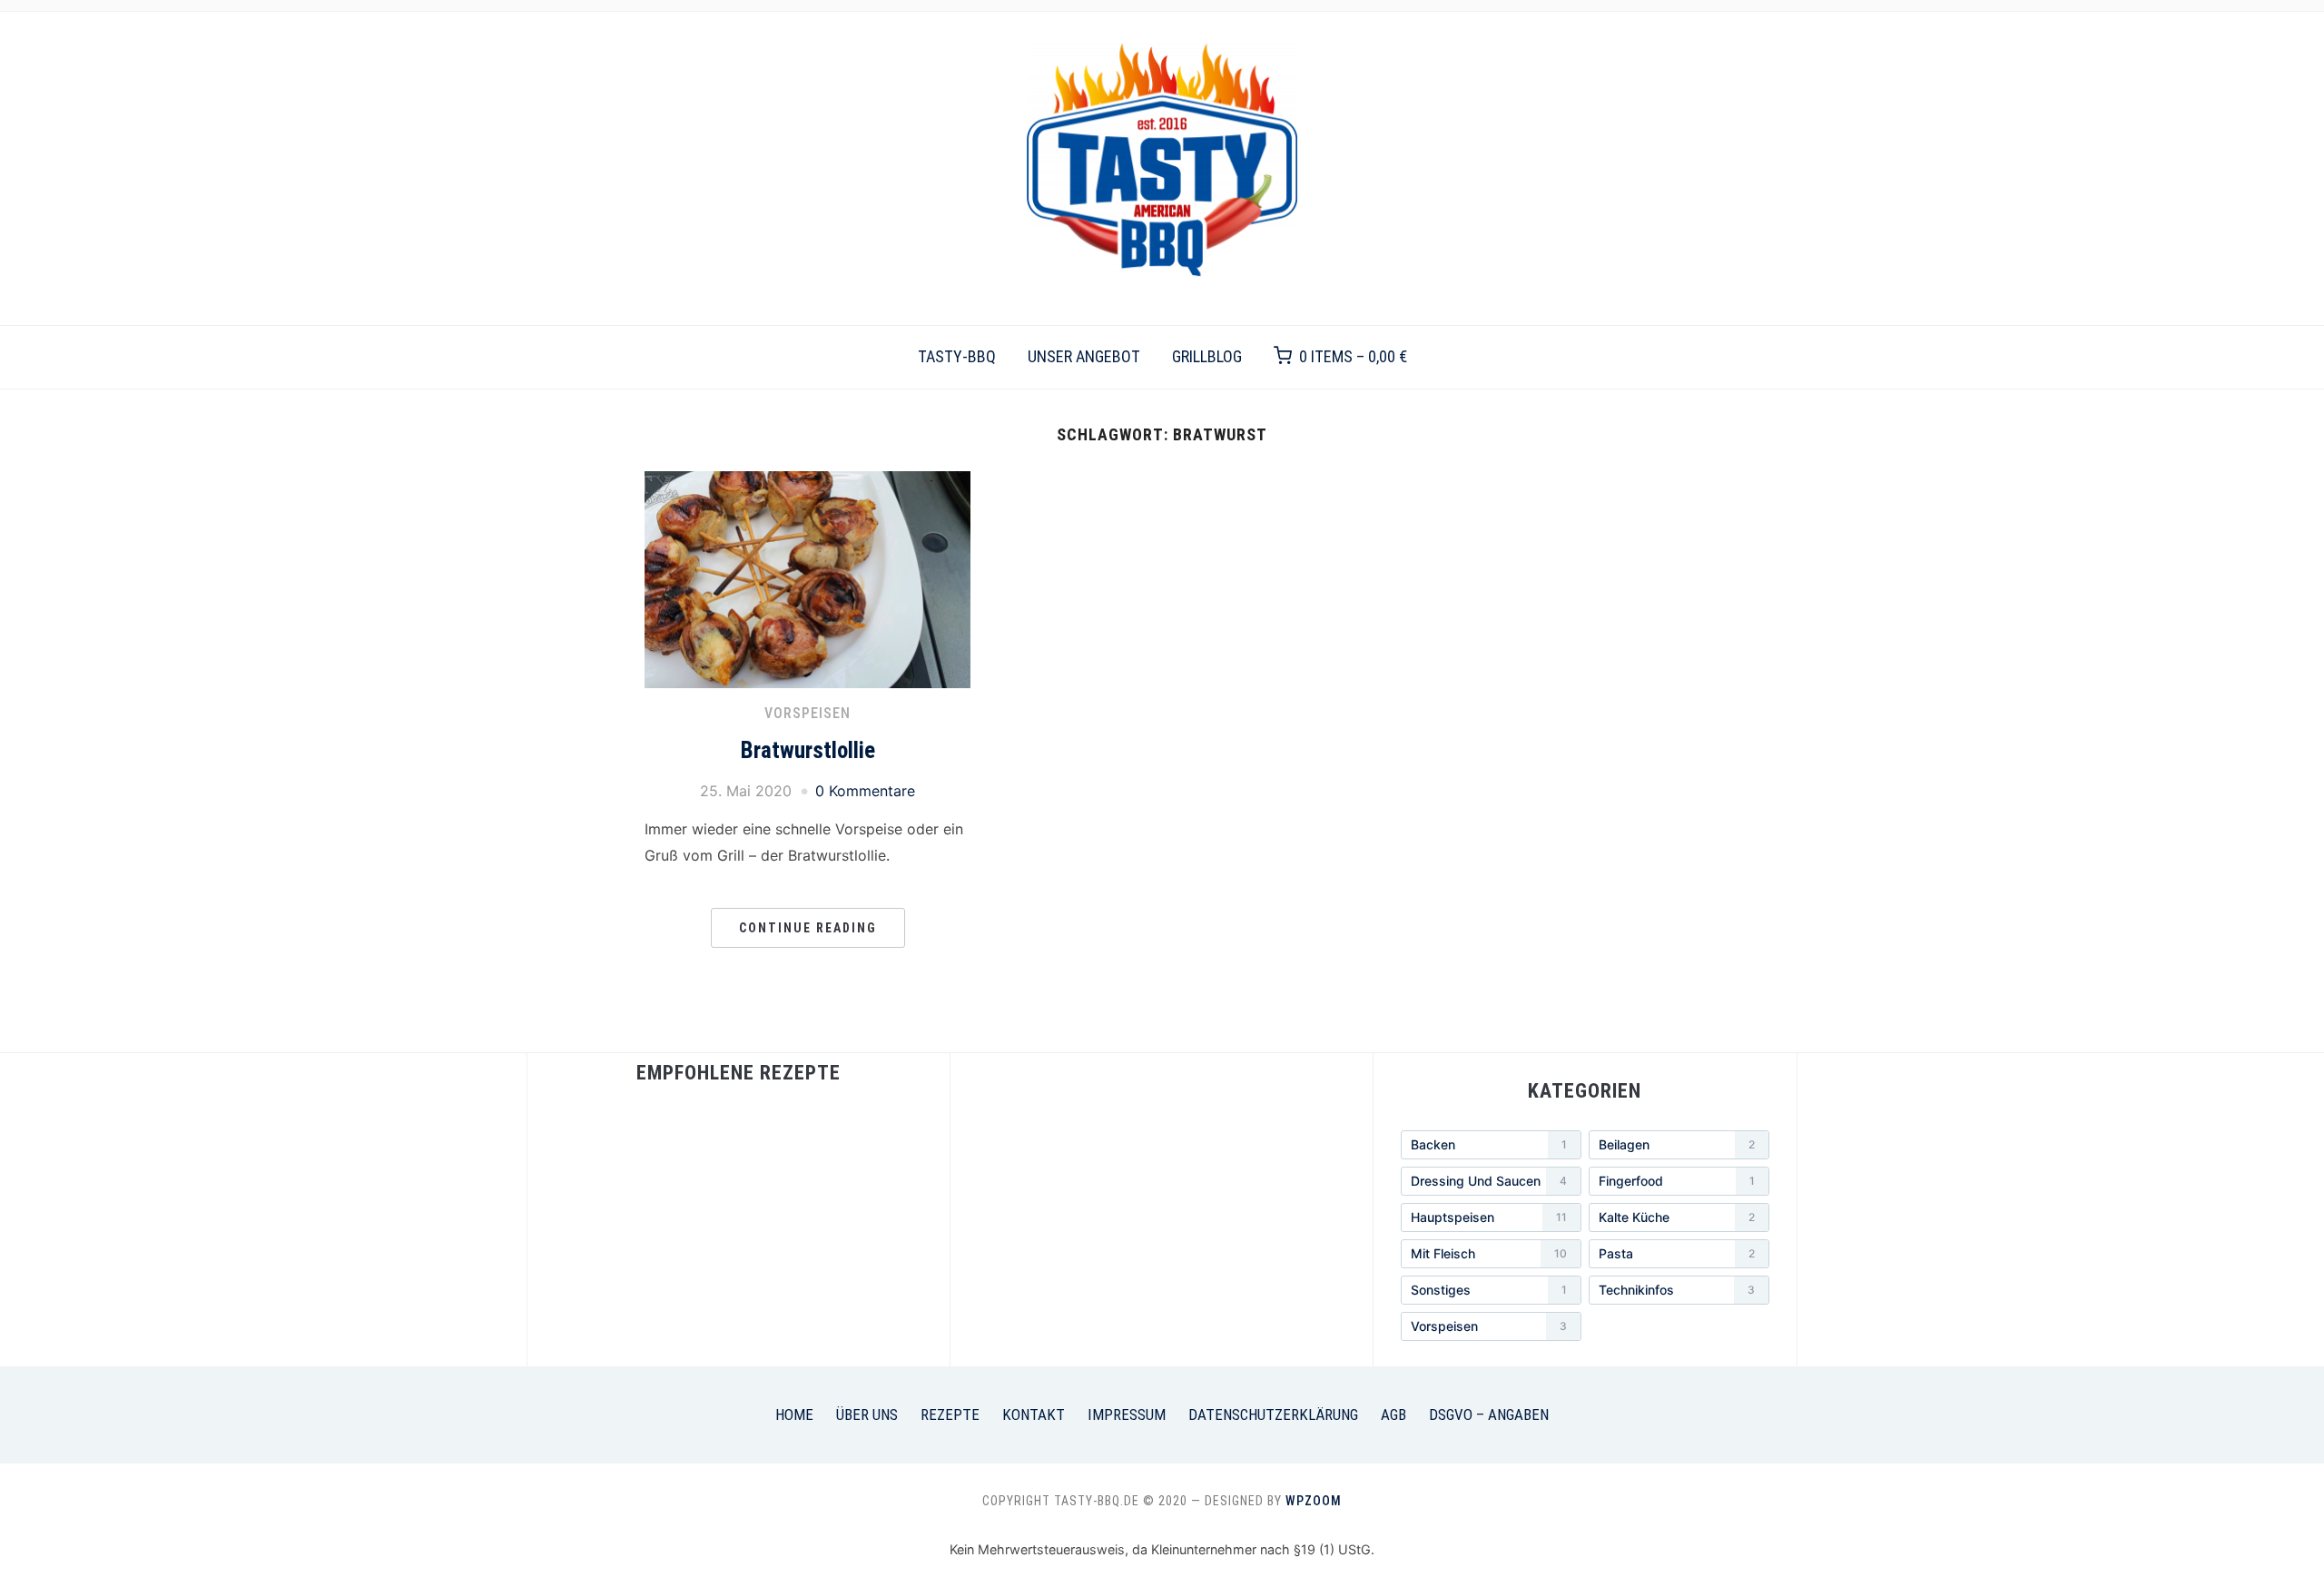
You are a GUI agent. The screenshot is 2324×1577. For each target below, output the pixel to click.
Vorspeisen (807, 713)
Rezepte (950, 1414)
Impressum (1127, 1414)
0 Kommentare (865, 791)
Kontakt (1034, 1414)
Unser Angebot (1084, 356)
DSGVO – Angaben (1489, 1414)
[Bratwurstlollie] (807, 482)
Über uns (867, 1414)
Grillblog (1207, 356)
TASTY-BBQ (957, 356)
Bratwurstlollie (808, 750)
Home (794, 1414)
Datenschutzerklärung (1273, 1414)
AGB (1393, 1414)
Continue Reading (808, 928)
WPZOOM (1314, 1501)
